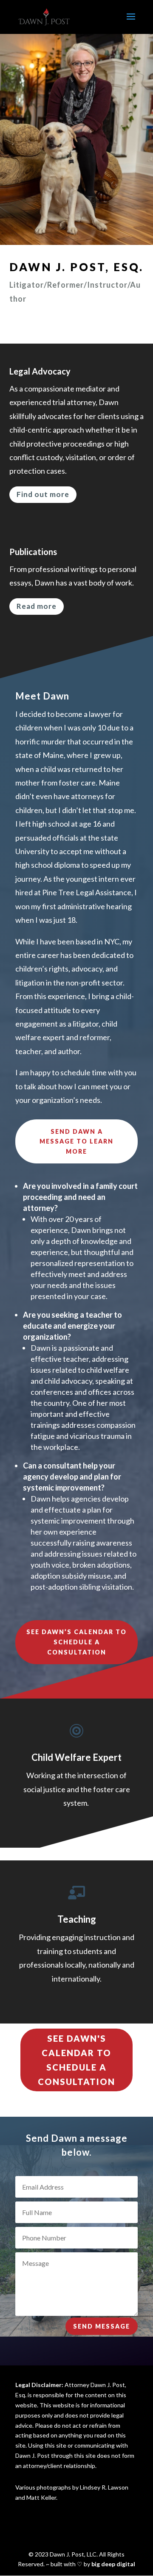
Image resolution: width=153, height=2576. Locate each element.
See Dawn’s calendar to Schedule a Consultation (76, 1642)
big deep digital (113, 2564)
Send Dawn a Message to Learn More (76, 1142)
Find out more (43, 494)
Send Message (102, 2326)
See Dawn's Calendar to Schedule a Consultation (76, 2060)
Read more (37, 606)
